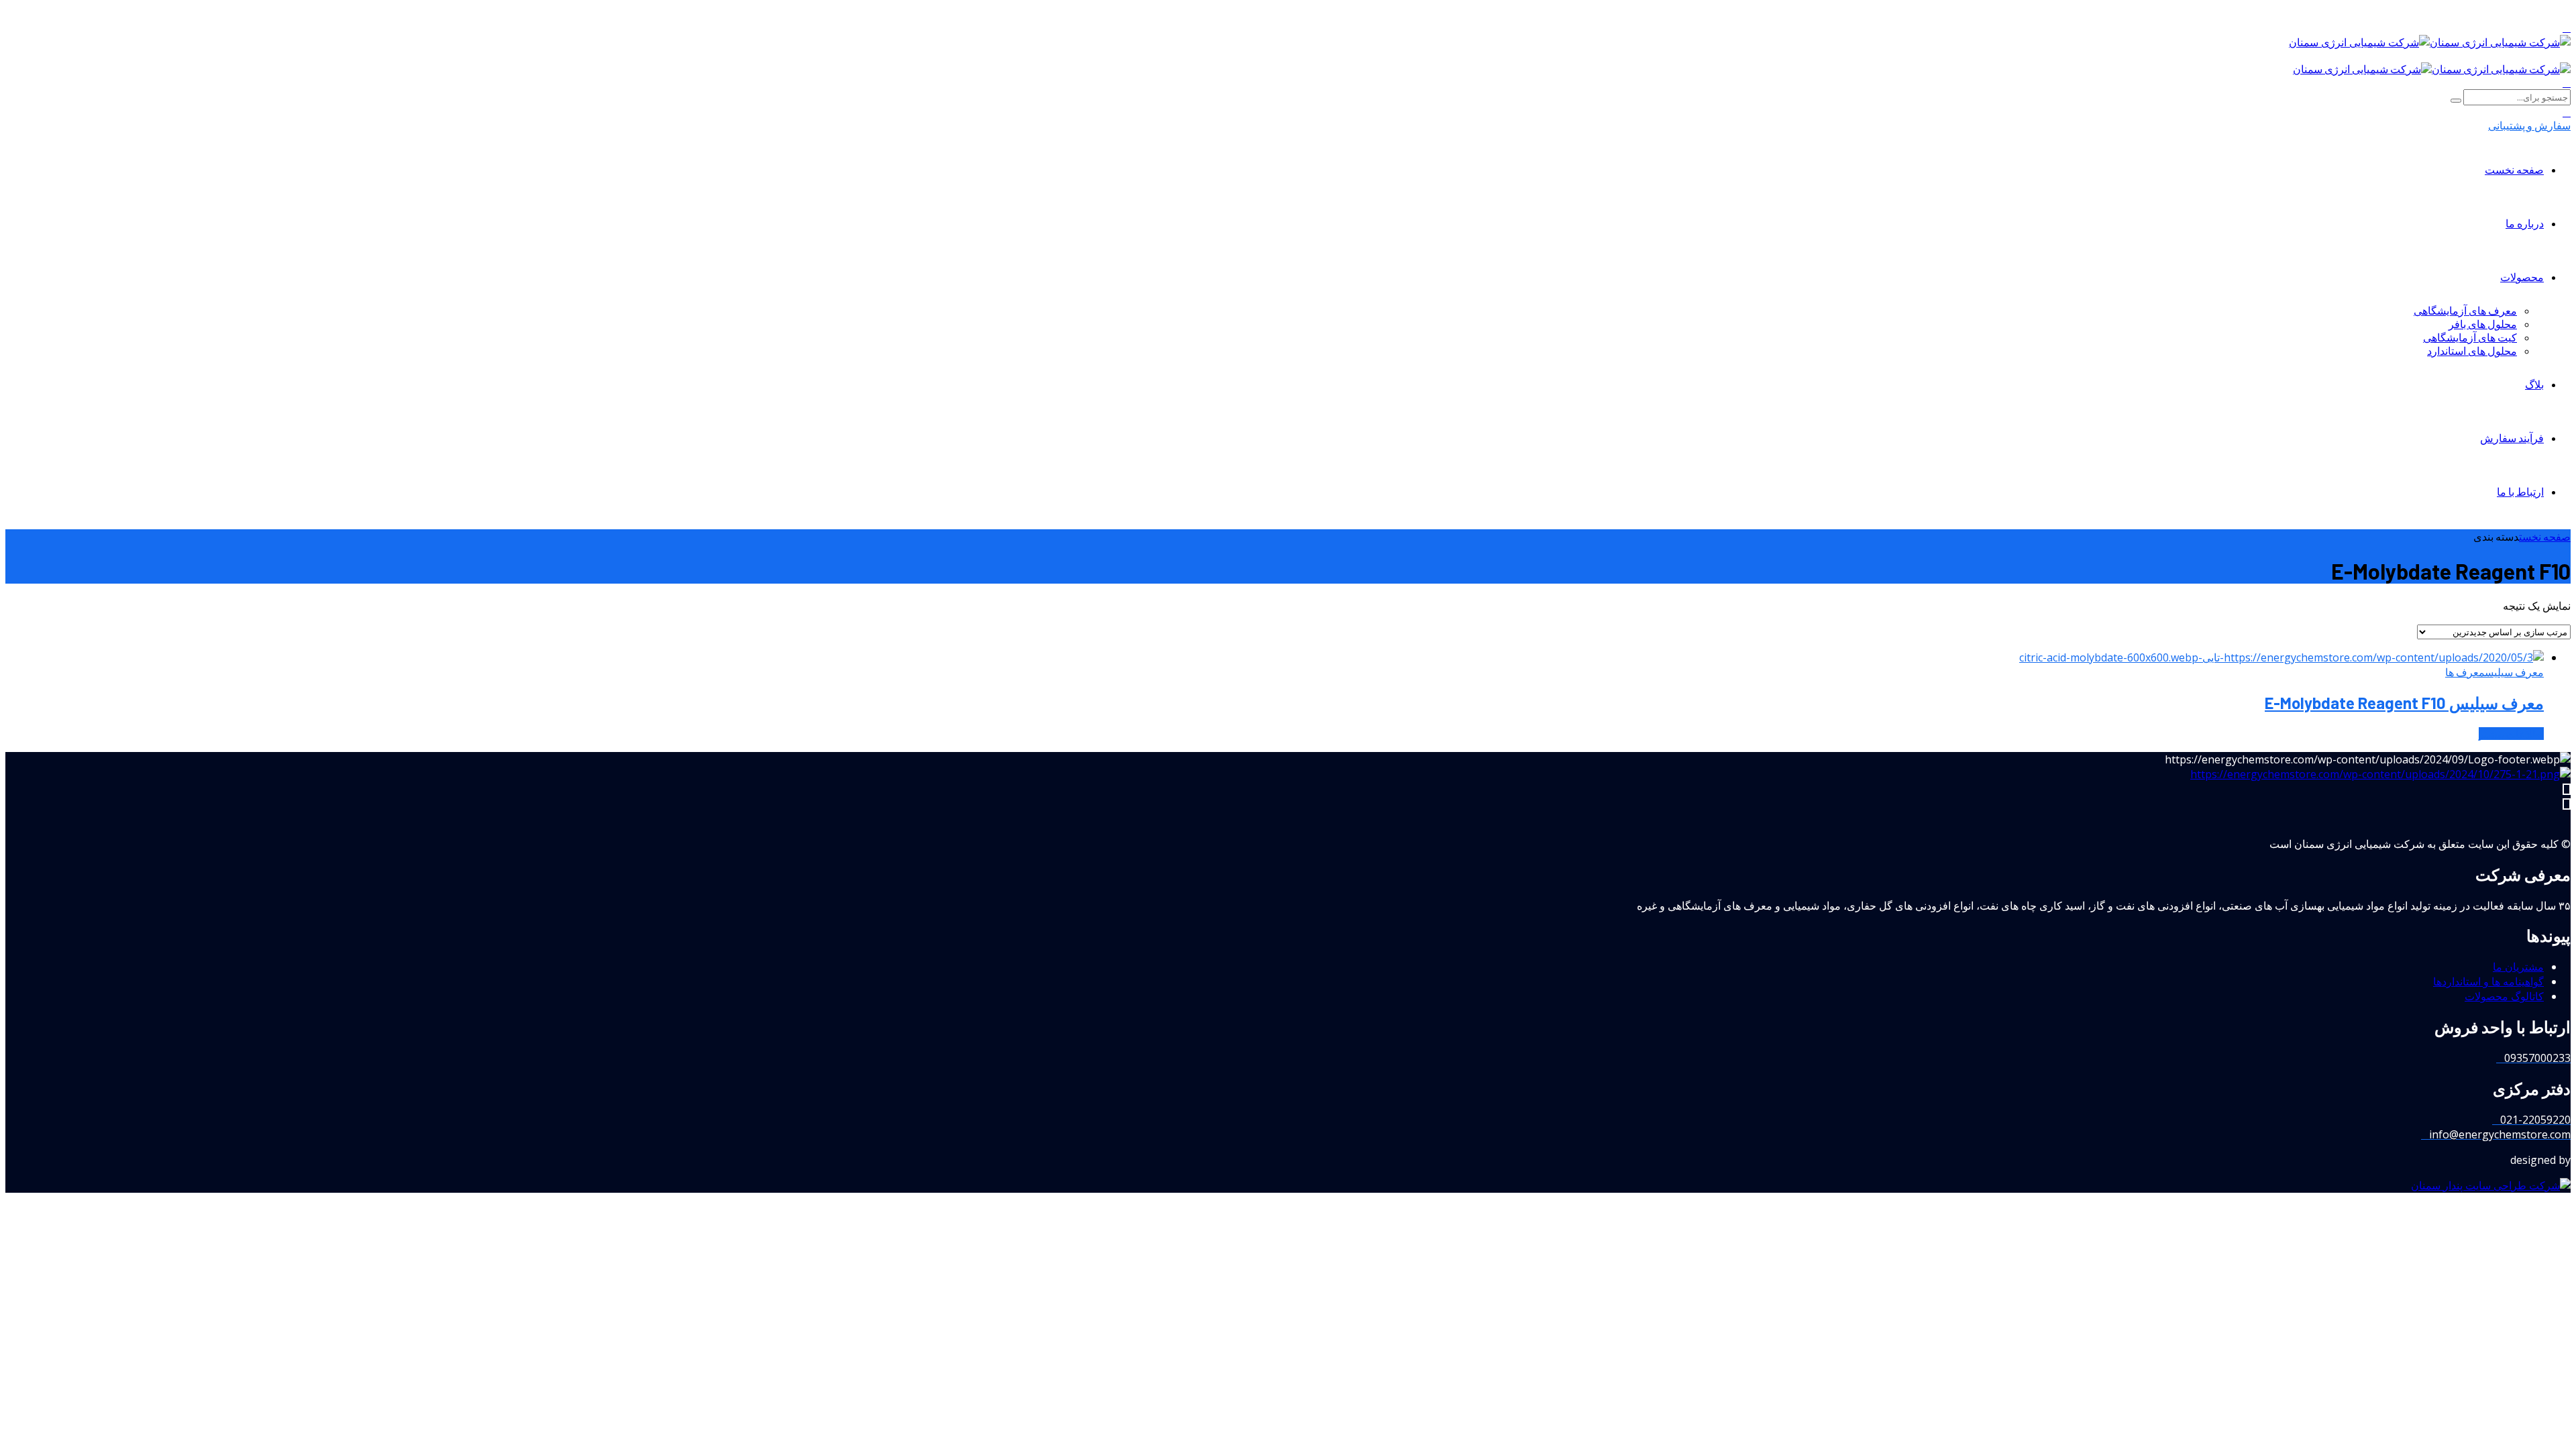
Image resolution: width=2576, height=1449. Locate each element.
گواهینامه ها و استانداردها (2488, 981)
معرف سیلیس (2514, 672)
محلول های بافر (2483, 324)
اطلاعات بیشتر (2511, 734)
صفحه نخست (2514, 169)
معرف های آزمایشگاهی (2465, 310)
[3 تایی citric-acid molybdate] (2282, 657)
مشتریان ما (2518, 967)
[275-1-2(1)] (2380, 774)
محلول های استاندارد (2472, 351)
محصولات (2522, 277)
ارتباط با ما (2520, 491)
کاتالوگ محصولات (2504, 996)
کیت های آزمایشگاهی (2470, 337)
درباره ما (2525, 223)
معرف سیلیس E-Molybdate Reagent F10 (2404, 703)
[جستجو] (2567, 82)
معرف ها (2465, 672)
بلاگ (2534, 384)
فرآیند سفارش (2512, 438)
